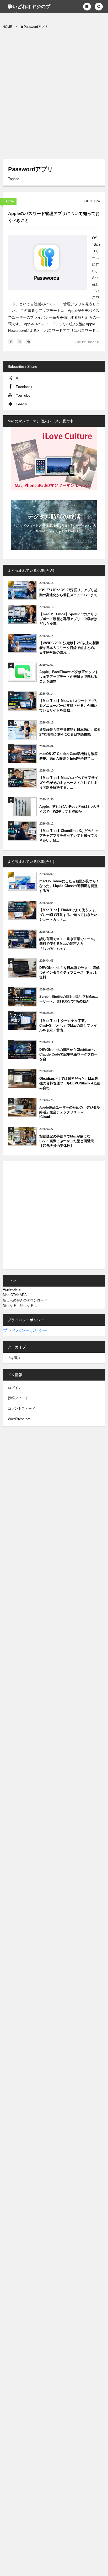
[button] (87, 7)
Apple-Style (12, 1289)
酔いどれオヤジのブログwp (29, 11)
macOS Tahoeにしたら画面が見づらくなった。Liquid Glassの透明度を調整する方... (69, 886)
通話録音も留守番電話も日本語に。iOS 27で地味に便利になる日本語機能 (70, 732)
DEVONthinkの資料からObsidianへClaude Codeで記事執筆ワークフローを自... (68, 1054)
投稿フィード (18, 1398)
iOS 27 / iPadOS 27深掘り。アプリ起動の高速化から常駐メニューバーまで (68, 592)
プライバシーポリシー (25, 1331)
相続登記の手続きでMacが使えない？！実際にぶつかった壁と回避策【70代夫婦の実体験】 (67, 1141)
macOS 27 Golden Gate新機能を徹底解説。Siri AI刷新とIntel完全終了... (68, 756)
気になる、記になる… (20, 1306)
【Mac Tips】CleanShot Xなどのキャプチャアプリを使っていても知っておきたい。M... (69, 835)
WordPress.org (19, 1419)
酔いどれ (94, 342)
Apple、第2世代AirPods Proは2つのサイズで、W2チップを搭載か (69, 809)
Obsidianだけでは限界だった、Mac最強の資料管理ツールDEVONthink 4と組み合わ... (70, 1083)
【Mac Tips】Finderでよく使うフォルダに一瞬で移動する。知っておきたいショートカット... (69, 915)
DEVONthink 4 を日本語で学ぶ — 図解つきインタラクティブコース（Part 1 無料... (69, 972)
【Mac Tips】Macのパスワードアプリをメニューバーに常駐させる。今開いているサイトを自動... (69, 705)
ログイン (15, 1388)
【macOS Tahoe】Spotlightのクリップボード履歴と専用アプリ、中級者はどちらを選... (68, 619)
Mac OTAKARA (15, 1295)
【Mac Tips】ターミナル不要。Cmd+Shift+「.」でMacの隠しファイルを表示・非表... (68, 1025)
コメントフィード (21, 1408)
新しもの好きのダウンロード (25, 1300)
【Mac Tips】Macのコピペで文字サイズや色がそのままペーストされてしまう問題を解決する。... (69, 782)
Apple (10, 201)
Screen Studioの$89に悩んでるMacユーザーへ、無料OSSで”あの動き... (69, 999)
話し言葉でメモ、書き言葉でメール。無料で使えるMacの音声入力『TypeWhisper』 (68, 944)
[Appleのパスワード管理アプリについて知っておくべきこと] (47, 263)
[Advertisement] (54, 95)
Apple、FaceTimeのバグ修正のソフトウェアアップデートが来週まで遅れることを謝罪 (69, 677)
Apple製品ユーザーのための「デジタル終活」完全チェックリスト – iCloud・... (70, 1112)
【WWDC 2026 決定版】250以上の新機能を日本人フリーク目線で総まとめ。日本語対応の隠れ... (69, 648)
